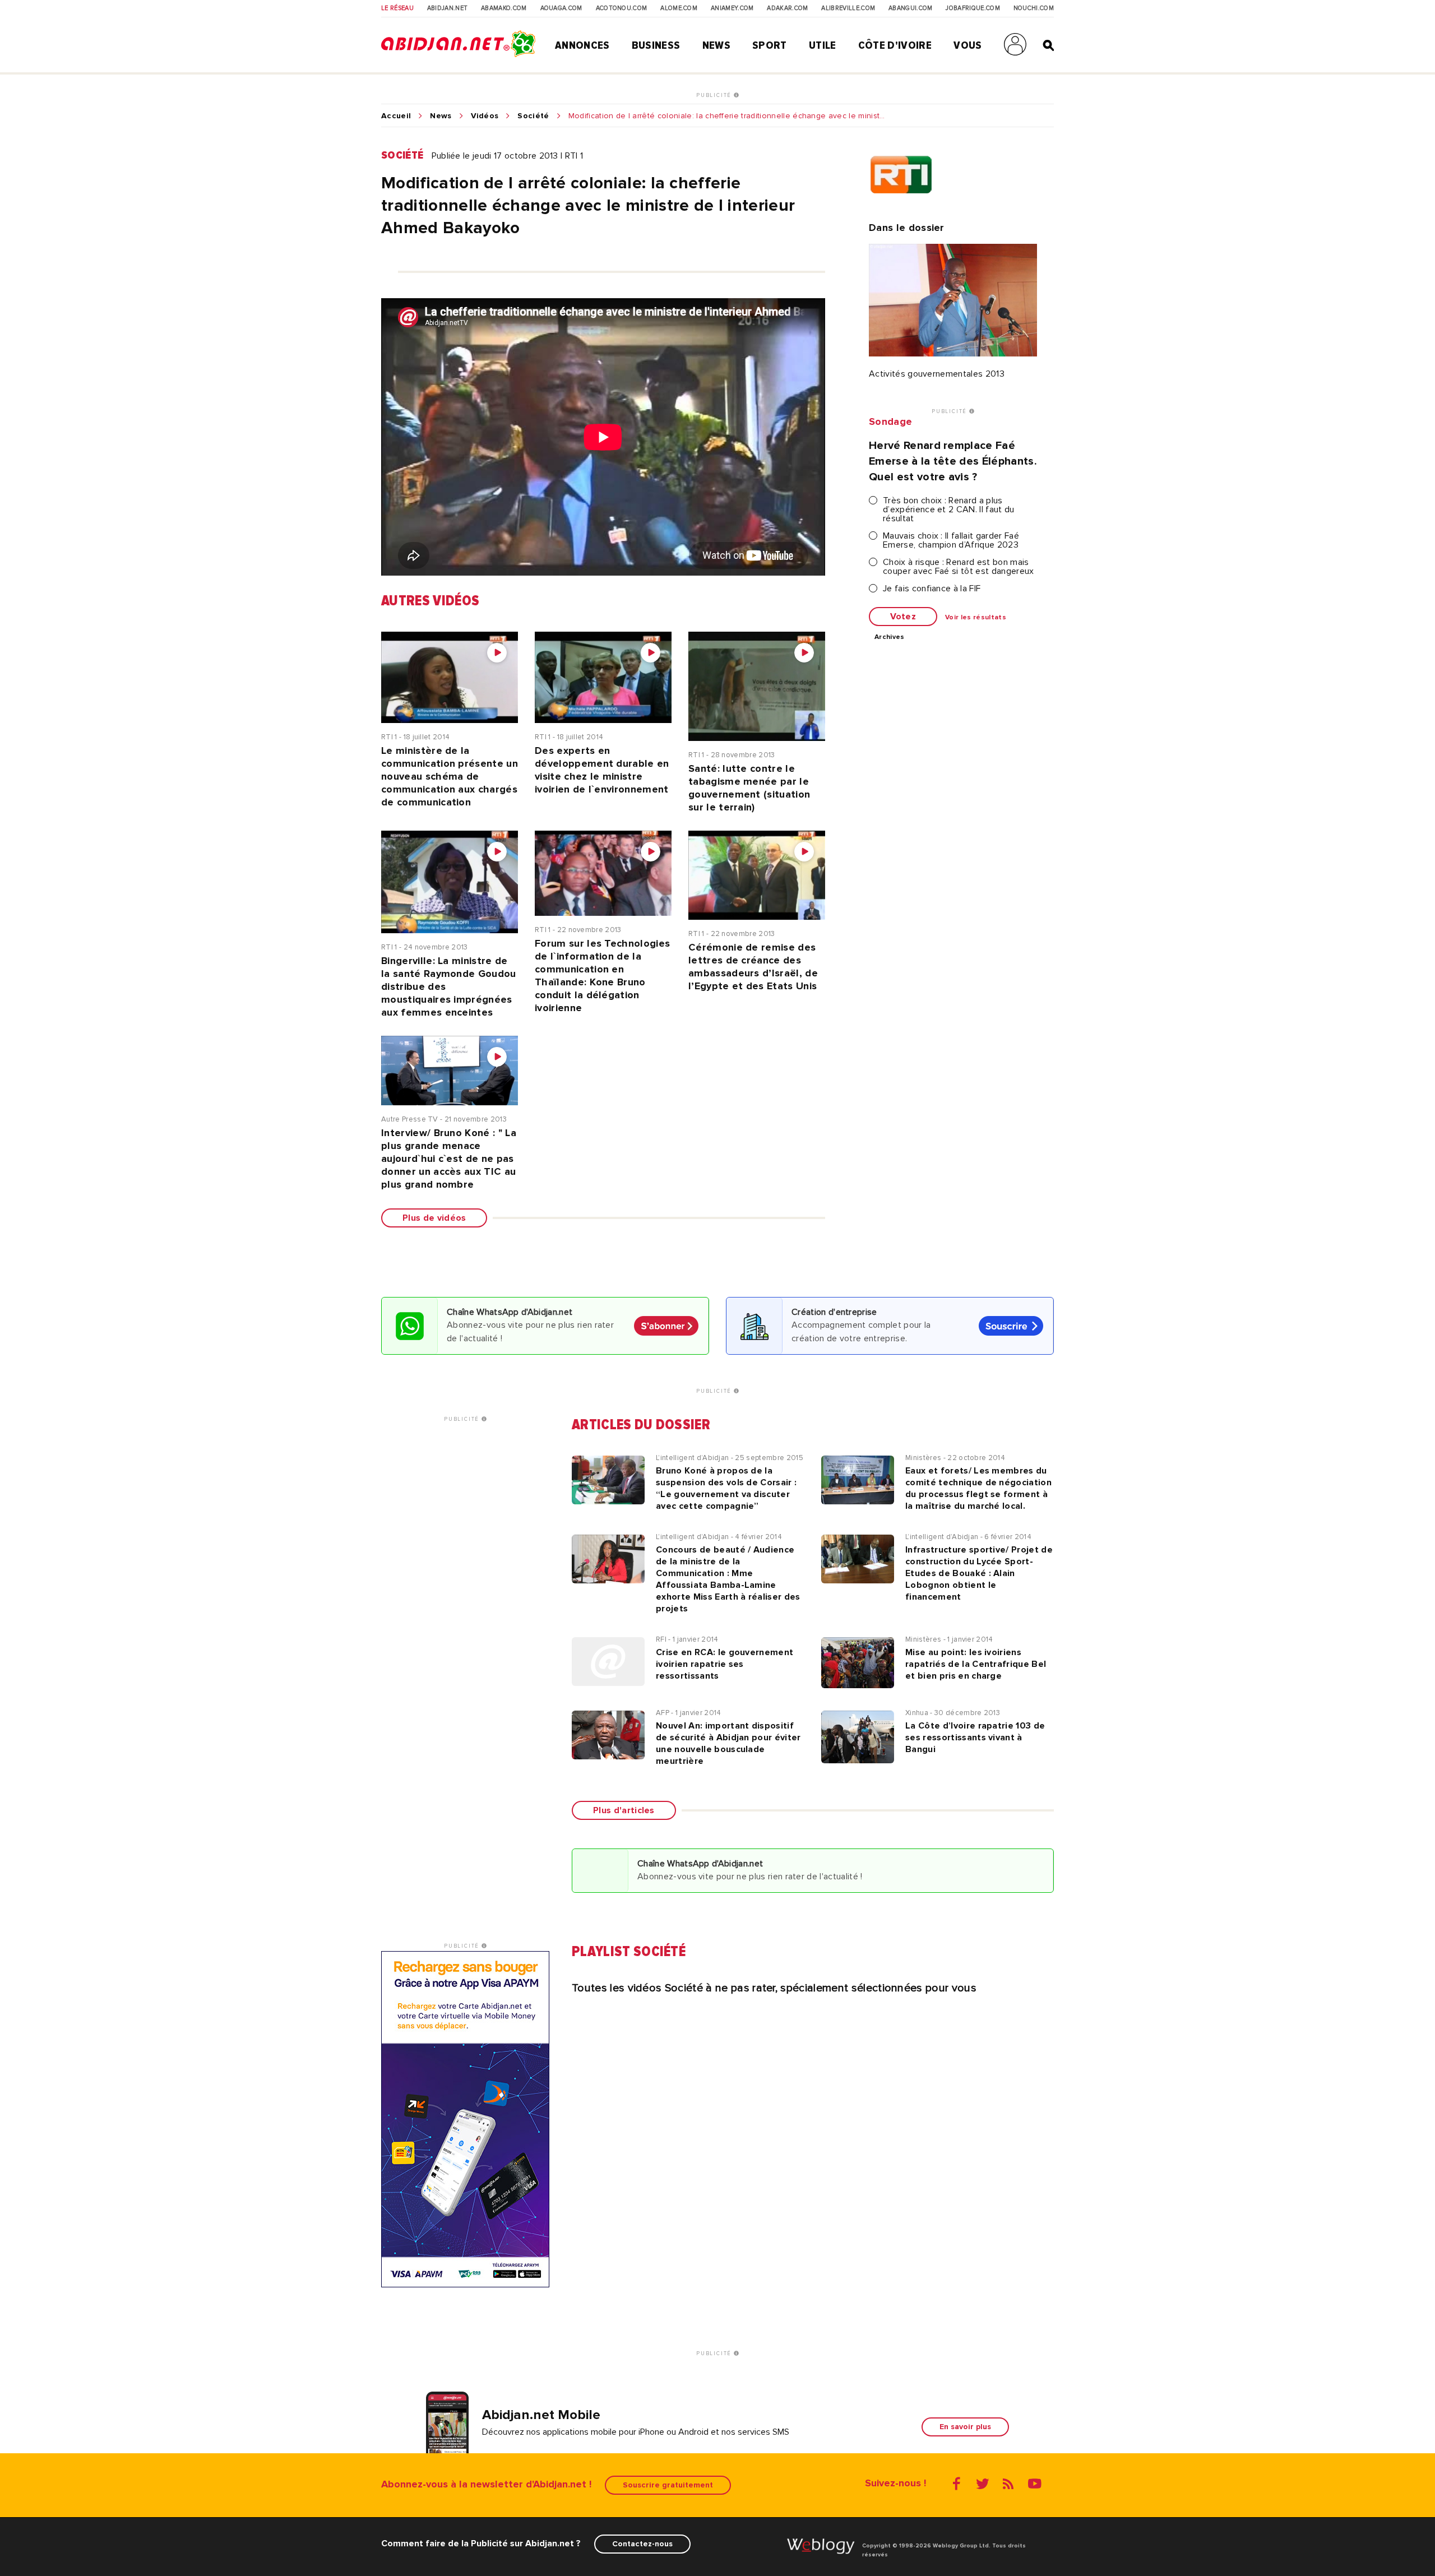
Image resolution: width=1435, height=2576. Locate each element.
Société (533, 116)
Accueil (396, 116)
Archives (890, 637)
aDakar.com (787, 8)
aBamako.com (504, 8)
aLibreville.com (848, 8)
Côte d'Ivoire (895, 45)
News (716, 45)
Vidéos (485, 116)
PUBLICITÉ (715, 95)
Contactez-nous (642, 2544)
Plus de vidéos (434, 1218)
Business (656, 45)
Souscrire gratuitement (668, 2485)
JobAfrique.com (973, 8)
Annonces (582, 45)
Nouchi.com (1034, 8)
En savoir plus (965, 2427)
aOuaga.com (561, 8)
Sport (770, 45)
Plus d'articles (624, 1810)
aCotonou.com (622, 8)
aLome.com (679, 8)
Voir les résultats (976, 618)
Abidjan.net (448, 8)
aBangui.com (911, 8)
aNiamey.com (732, 8)
